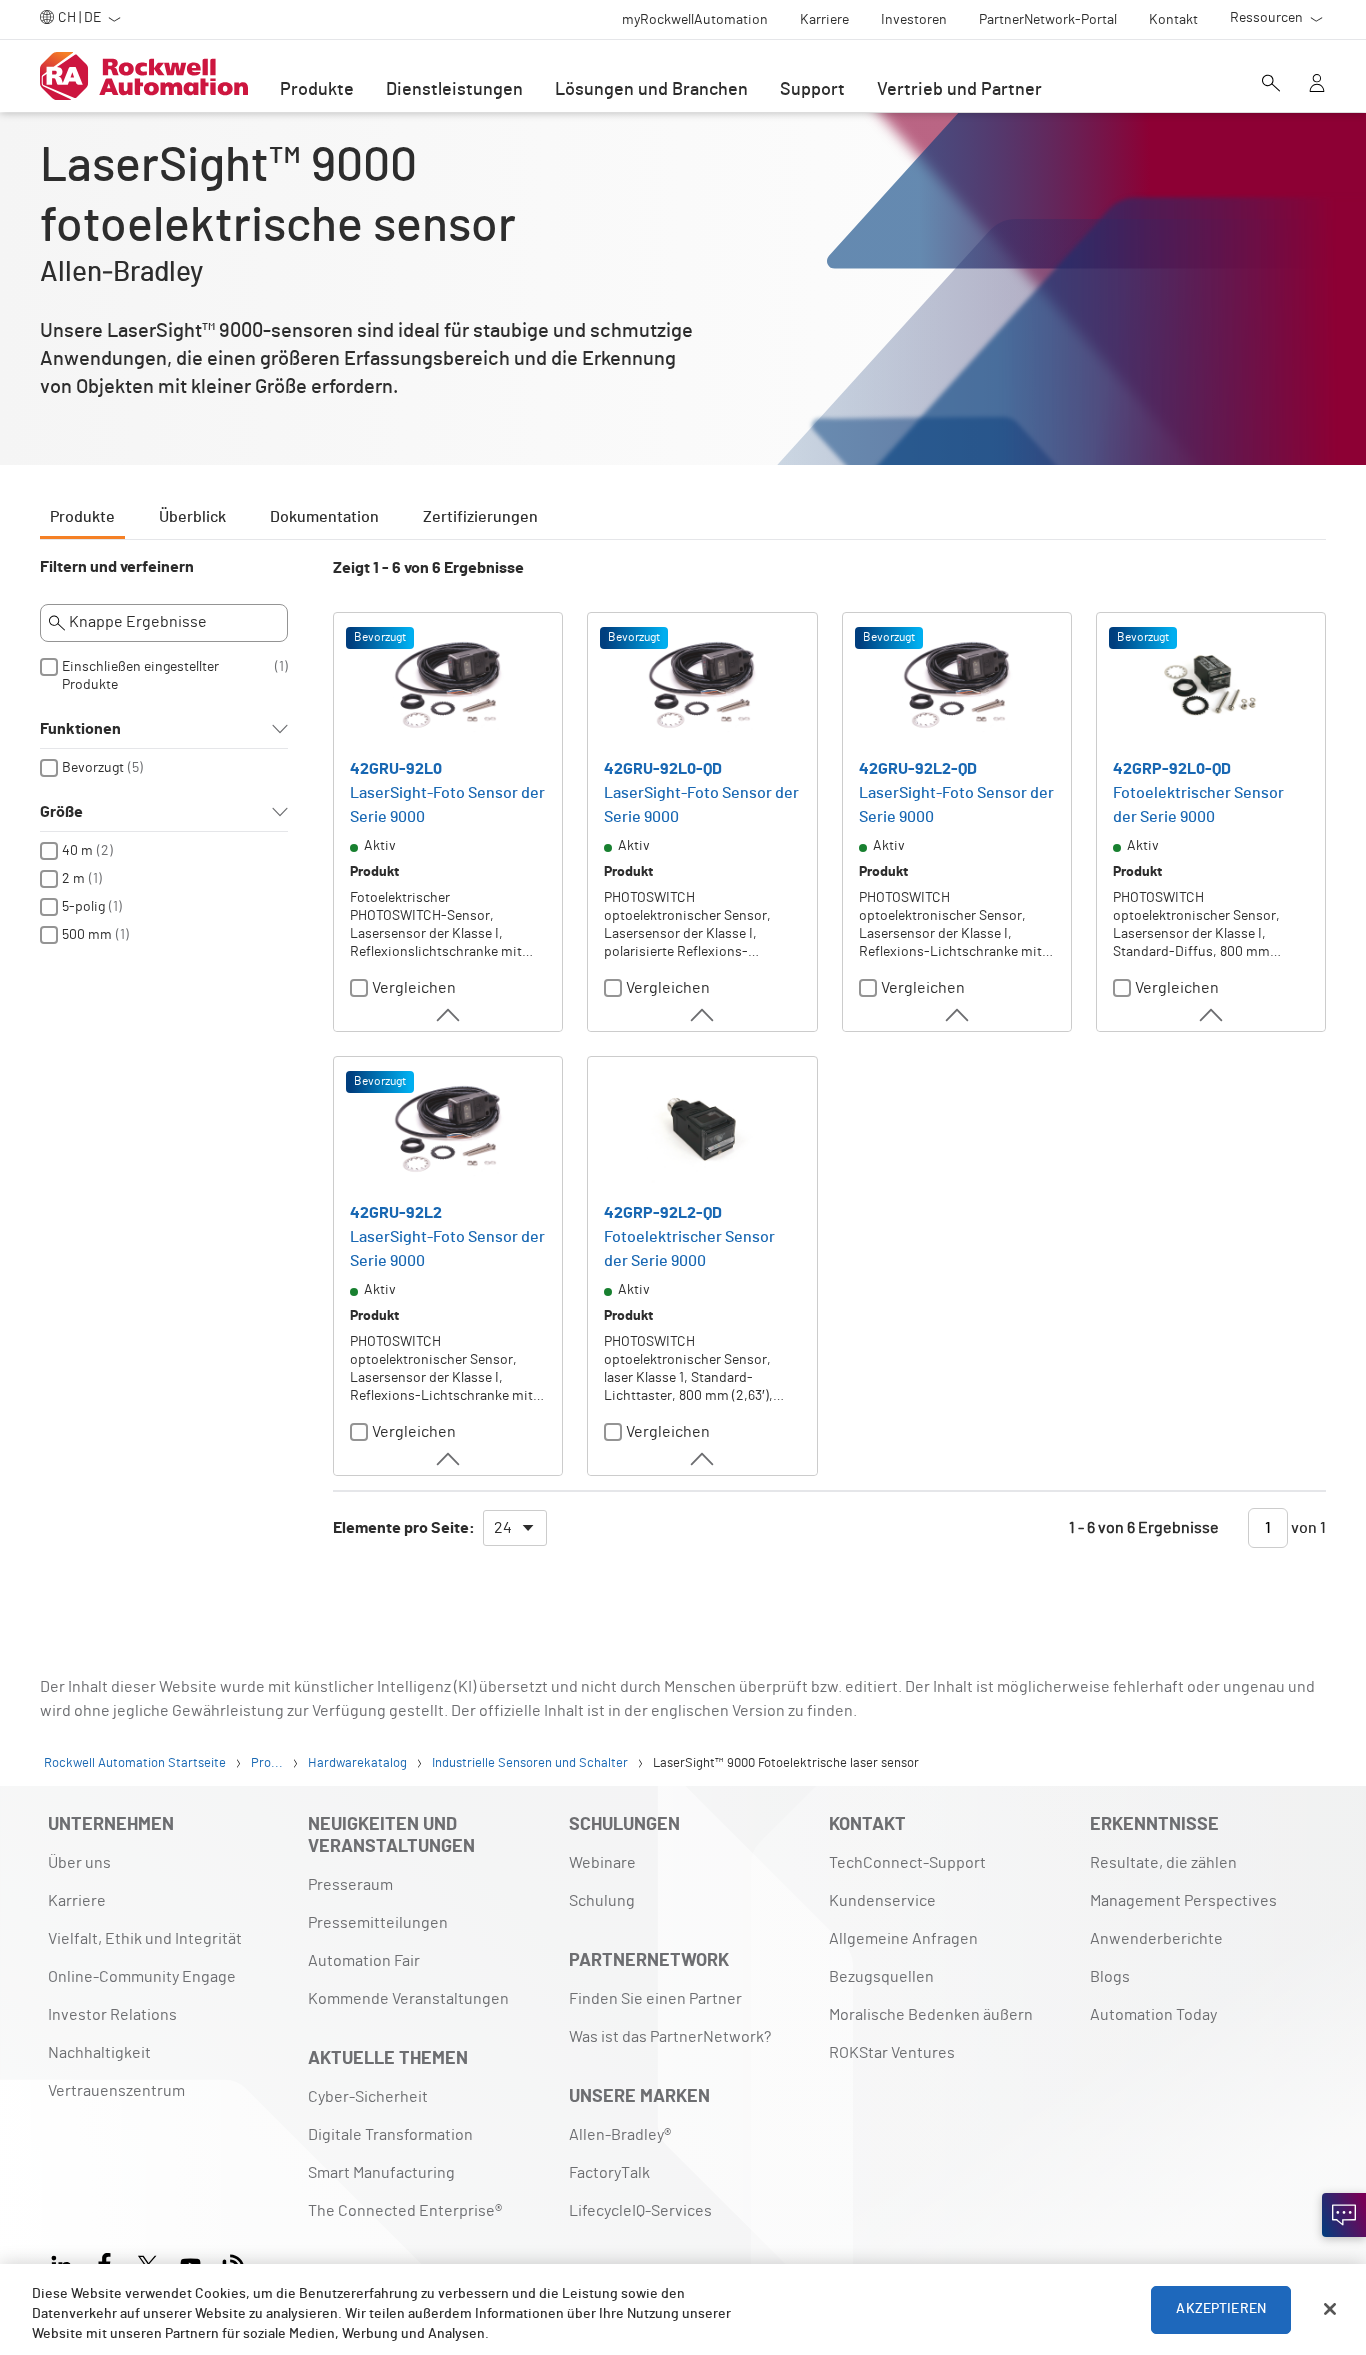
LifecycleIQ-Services (640, 2211)
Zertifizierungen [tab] (480, 517)
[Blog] (233, 2262)
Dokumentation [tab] (324, 517)
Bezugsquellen (881, 1977)
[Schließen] (1330, 2309)
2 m (73, 879)
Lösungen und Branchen (651, 90)
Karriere (77, 1901)
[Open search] (1271, 85)
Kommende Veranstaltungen (408, 1999)
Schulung (602, 1901)
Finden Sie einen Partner (655, 1999)
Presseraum (350, 1885)
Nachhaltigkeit (99, 2053)
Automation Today (1153, 2015)
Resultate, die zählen (1163, 1863)
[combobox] (515, 1528)
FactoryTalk (609, 2173)
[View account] (1317, 85)
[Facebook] (104, 2262)
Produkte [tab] (82, 517)
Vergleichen (414, 988)
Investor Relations (112, 2015)
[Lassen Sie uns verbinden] (1344, 2215)
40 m (77, 851)
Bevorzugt (93, 768)
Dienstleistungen (454, 90)
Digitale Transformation (390, 2135)
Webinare (602, 1863)
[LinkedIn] (65, 2262)
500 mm (87, 935)
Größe (61, 812)
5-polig (83, 907)
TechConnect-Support (907, 1863)
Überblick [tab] (192, 517)
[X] (147, 2262)
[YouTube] (190, 2262)
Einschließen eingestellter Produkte (140, 676)
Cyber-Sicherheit (368, 2097)
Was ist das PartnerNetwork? (670, 2037)
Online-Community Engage (142, 1977)
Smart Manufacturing (381, 2173)
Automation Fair (364, 1961)
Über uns (79, 1863)
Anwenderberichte (1156, 1939)
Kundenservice (882, 1901)
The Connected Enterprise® (405, 2211)
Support (812, 90)
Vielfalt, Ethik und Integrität (145, 1939)
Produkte (317, 90)
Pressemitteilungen (378, 1923)
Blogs (1110, 1977)
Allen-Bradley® (620, 2135)
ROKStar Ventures (892, 2053)
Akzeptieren (1221, 2309)
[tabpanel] (683, 1062)
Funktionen (80, 729)
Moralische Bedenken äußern (931, 2015)
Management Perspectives (1183, 1901)
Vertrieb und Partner (959, 90)
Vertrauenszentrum (116, 2091)
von (1307, 1528)
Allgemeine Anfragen (903, 1939)
